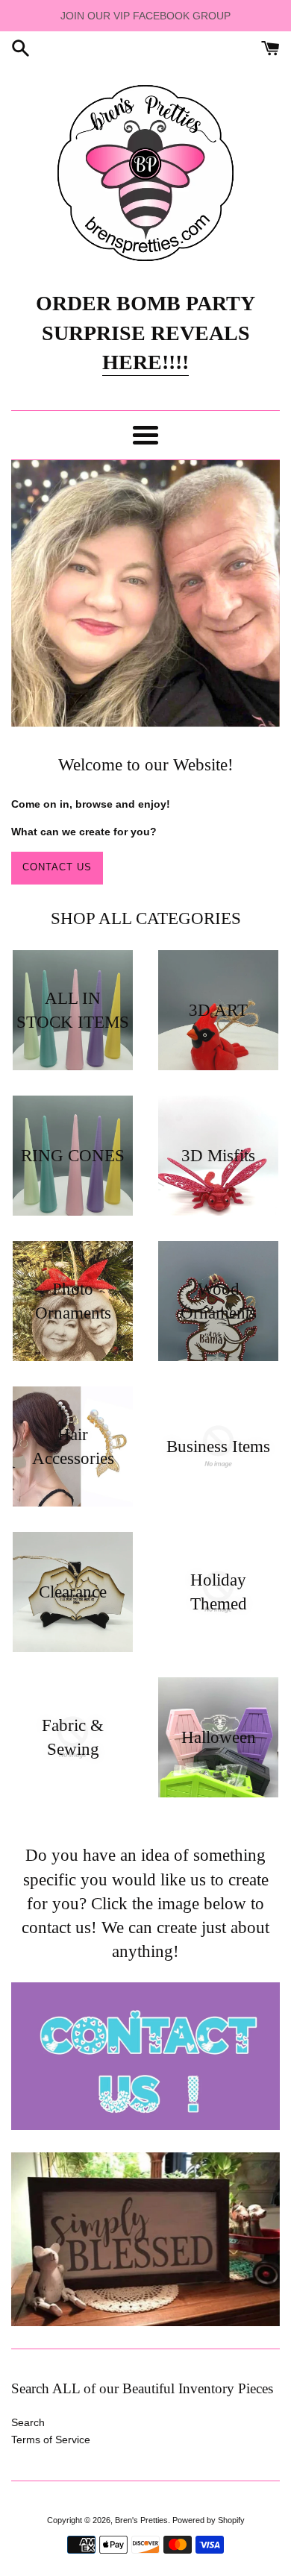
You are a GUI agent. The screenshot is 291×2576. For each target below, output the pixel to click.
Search (28, 2422)
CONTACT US (57, 867)
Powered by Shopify (209, 2520)
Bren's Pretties (141, 2520)
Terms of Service (51, 2440)
